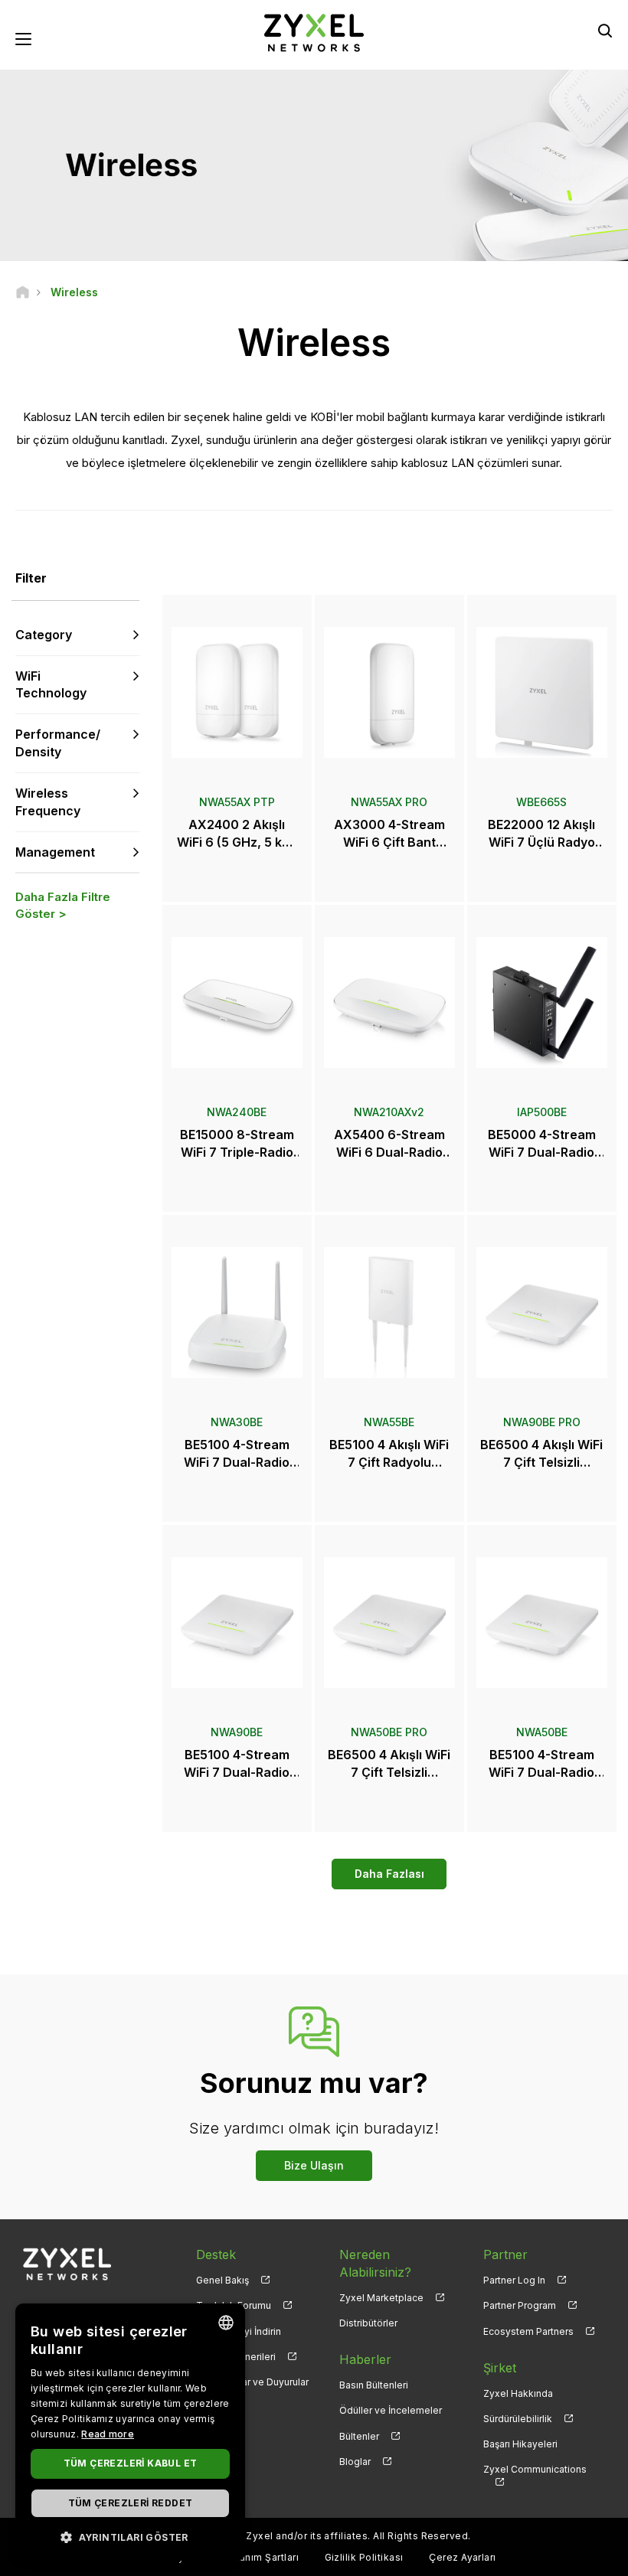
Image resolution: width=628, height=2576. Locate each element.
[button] (130, 2537)
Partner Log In (514, 2280)
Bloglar (355, 2462)
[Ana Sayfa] (23, 292)
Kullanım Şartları (260, 2557)
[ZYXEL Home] (314, 32)
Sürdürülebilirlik (518, 2419)
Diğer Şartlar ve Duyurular (252, 2382)
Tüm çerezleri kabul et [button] (131, 2463)
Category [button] (44, 635)
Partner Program (520, 2305)
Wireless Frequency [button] (48, 802)
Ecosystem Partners (528, 2331)
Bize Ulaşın (314, 2165)
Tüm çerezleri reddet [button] (131, 2503)
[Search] (605, 31)
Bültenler (359, 2436)
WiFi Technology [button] (51, 685)
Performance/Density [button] (58, 743)
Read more (108, 2434)
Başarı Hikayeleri (520, 2444)
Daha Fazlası (389, 1874)
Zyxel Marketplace (381, 2298)
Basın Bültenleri (374, 2385)
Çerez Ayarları (463, 2557)
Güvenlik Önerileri (236, 2357)
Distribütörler (368, 2323)
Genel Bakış (222, 2280)
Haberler (365, 2359)
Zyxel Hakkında (518, 2393)
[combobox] (226, 2323)
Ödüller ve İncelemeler (391, 2410)
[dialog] (130, 2432)
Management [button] (55, 852)
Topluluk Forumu (234, 2305)
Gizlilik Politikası (364, 2557)
